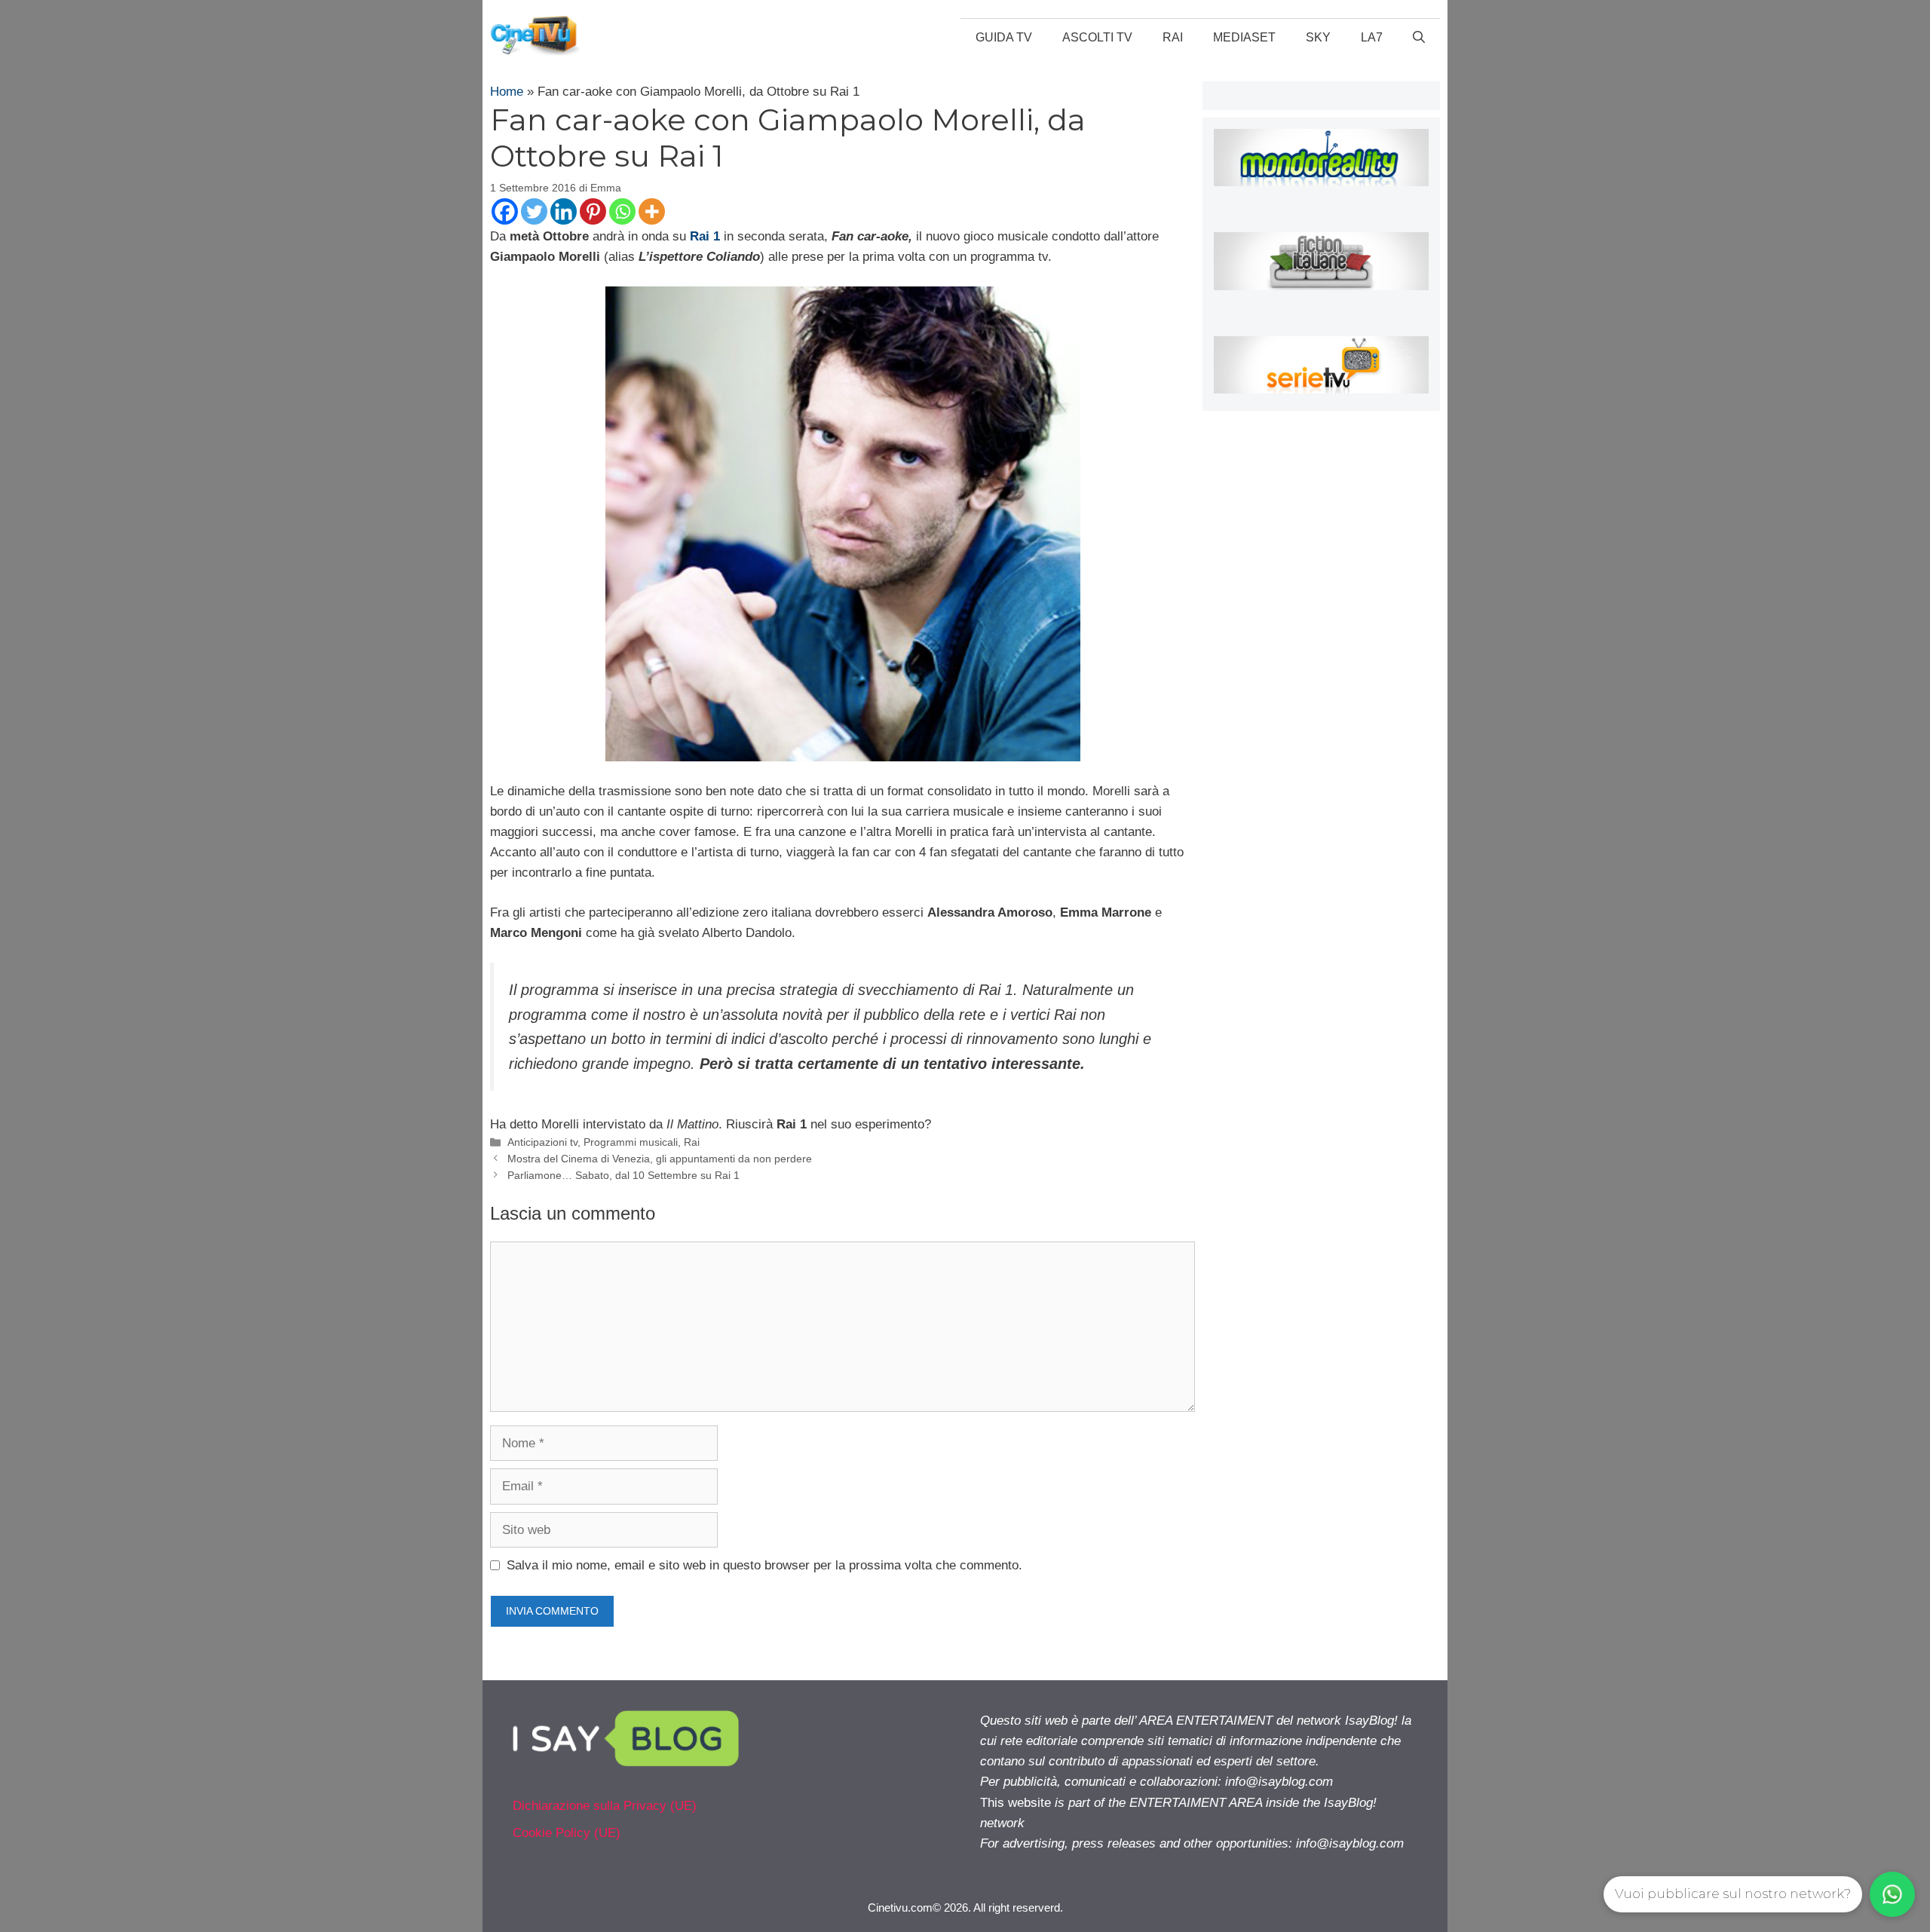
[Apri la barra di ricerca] (1419, 38)
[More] (652, 211)
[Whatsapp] (622, 211)
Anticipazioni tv (542, 1142)
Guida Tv (1004, 37)
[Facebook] (505, 211)
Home (507, 92)
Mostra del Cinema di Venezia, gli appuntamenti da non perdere (660, 1159)
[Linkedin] (564, 211)
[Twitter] (534, 211)
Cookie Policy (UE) (567, 1833)
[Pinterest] (593, 211)
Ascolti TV (1097, 37)
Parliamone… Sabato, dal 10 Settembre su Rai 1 (623, 1175)
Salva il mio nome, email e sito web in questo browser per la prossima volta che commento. (764, 1565)
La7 (1372, 37)
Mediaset (1244, 37)
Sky (1318, 37)
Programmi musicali (631, 1142)
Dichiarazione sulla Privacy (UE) (605, 1806)
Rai (1173, 37)
